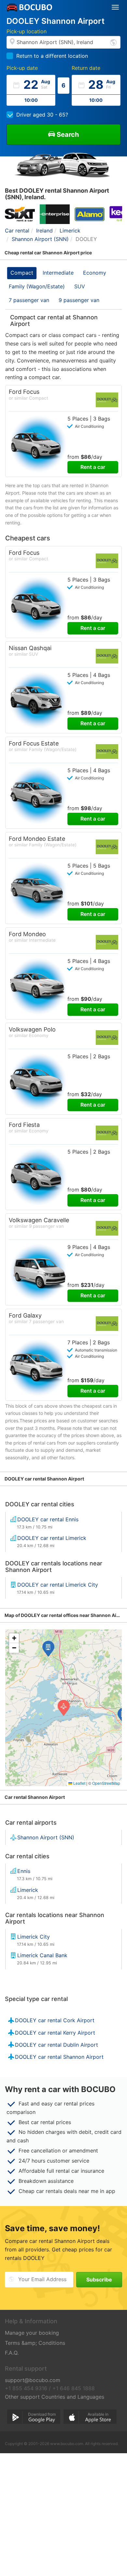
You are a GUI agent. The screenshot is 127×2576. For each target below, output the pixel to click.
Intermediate (58, 273)
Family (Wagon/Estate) (37, 286)
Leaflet (79, 1783)
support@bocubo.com (33, 2380)
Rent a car (93, 467)
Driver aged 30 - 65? (42, 115)
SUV (80, 286)
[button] (48, 1649)
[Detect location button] (113, 42)
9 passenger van (79, 300)
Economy (95, 273)
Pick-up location (27, 31)
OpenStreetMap (106, 1783)
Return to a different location (52, 56)
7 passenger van (29, 300)
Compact (22, 273)
